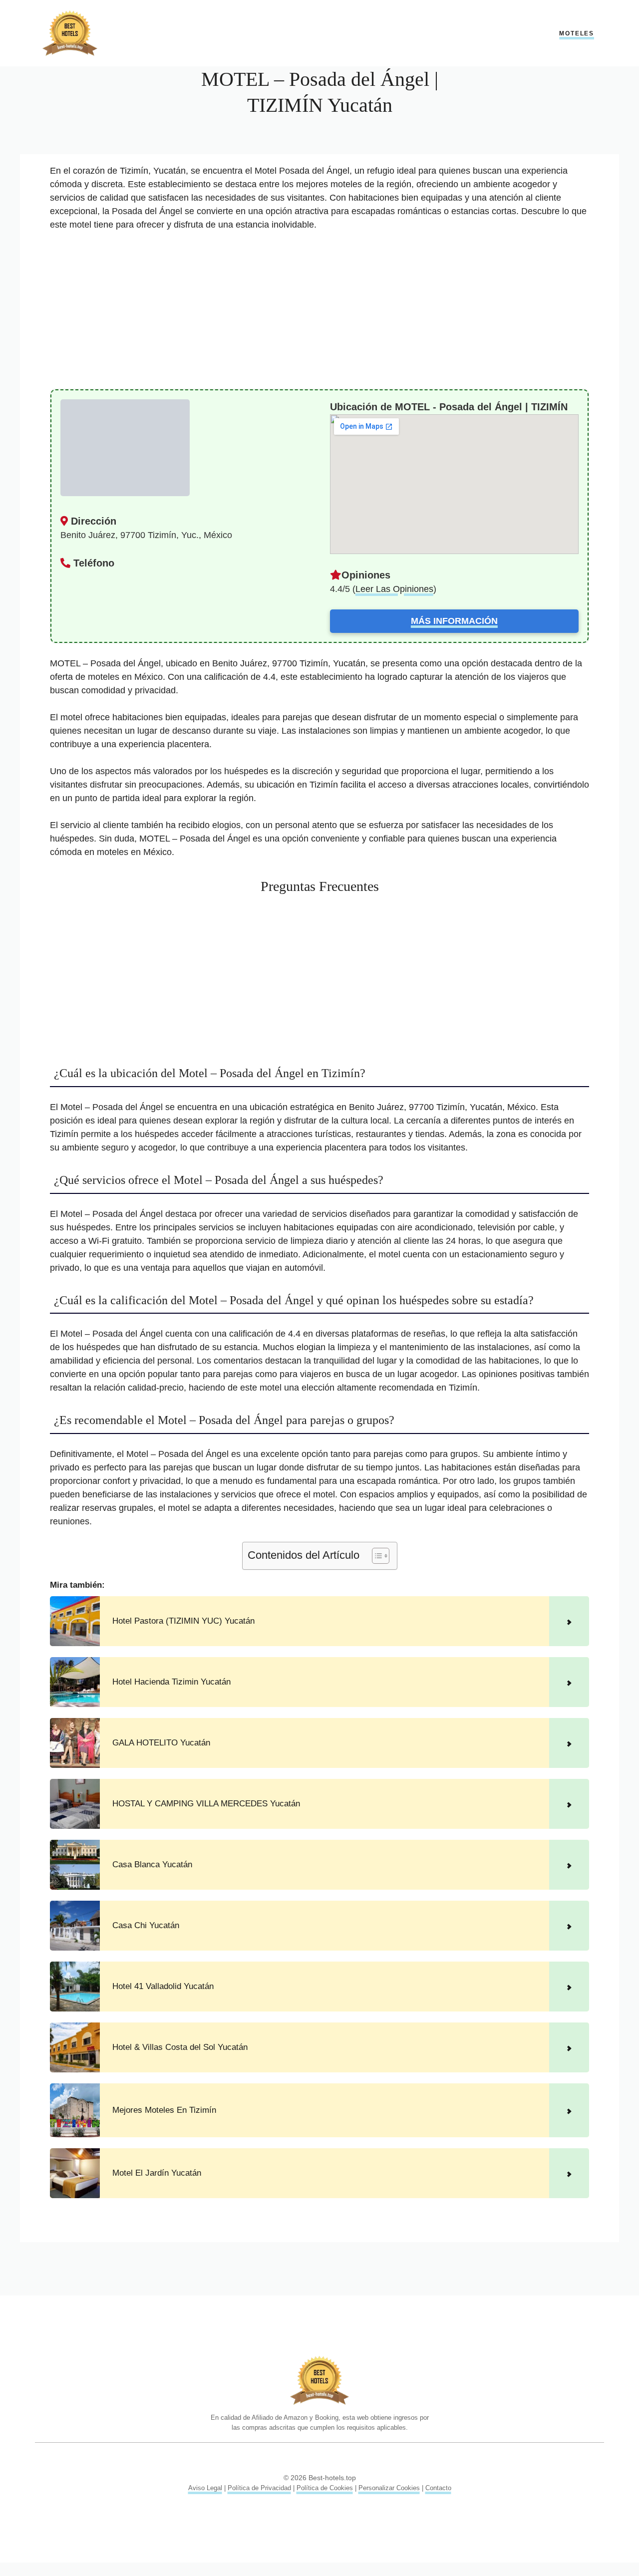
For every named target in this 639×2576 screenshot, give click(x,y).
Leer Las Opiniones (394, 589)
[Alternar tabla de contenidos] (376, 1556)
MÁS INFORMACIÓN (454, 621)
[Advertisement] (319, 315)
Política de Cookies (325, 2488)
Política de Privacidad (259, 2488)
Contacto (438, 2488)
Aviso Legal (205, 2488)
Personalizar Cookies (389, 2488)
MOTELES (577, 33)
